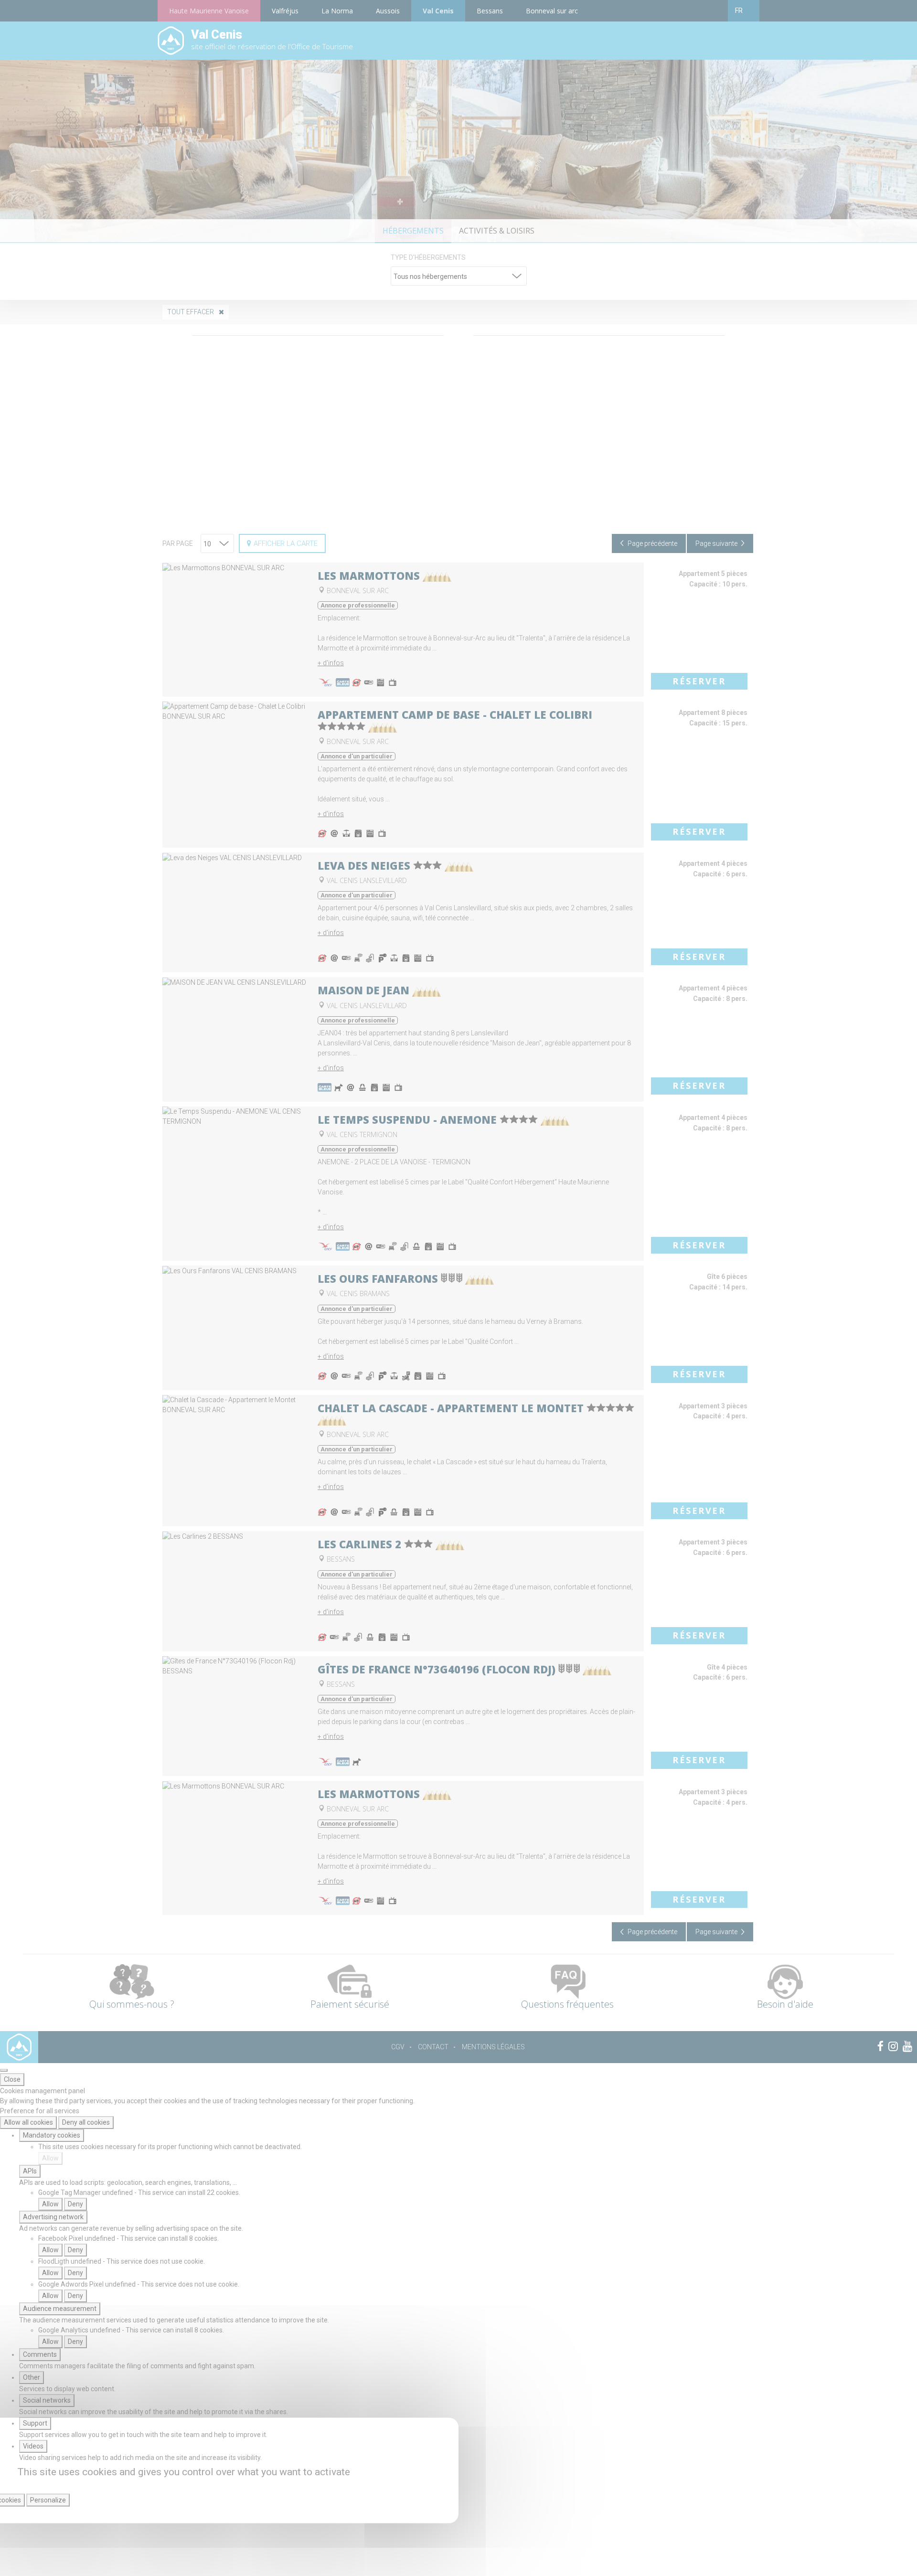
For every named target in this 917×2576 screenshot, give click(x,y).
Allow (50, 2158)
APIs (30, 2171)
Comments (40, 2354)
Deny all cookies (86, 2122)
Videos (33, 2446)
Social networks (47, 2400)
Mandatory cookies (52, 2135)
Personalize (48, 2500)
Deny (75, 2204)
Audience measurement (60, 2309)
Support (35, 2423)
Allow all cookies (28, 2122)
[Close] (4, 2070)
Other (32, 2377)
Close (12, 2079)
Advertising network (53, 2217)
